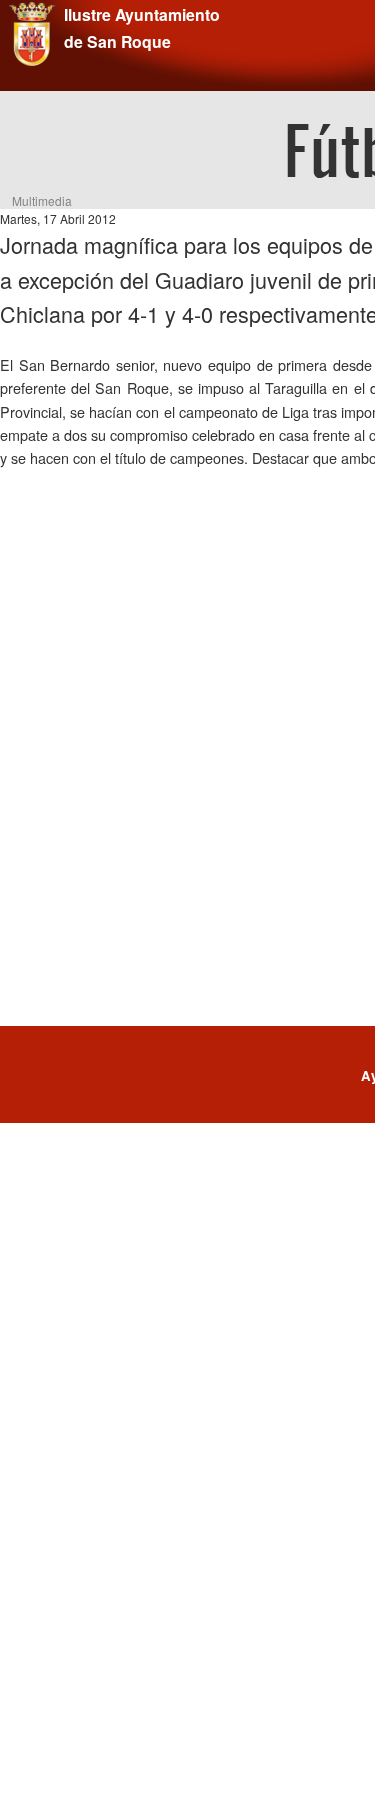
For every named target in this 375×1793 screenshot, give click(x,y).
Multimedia (42, 200)
